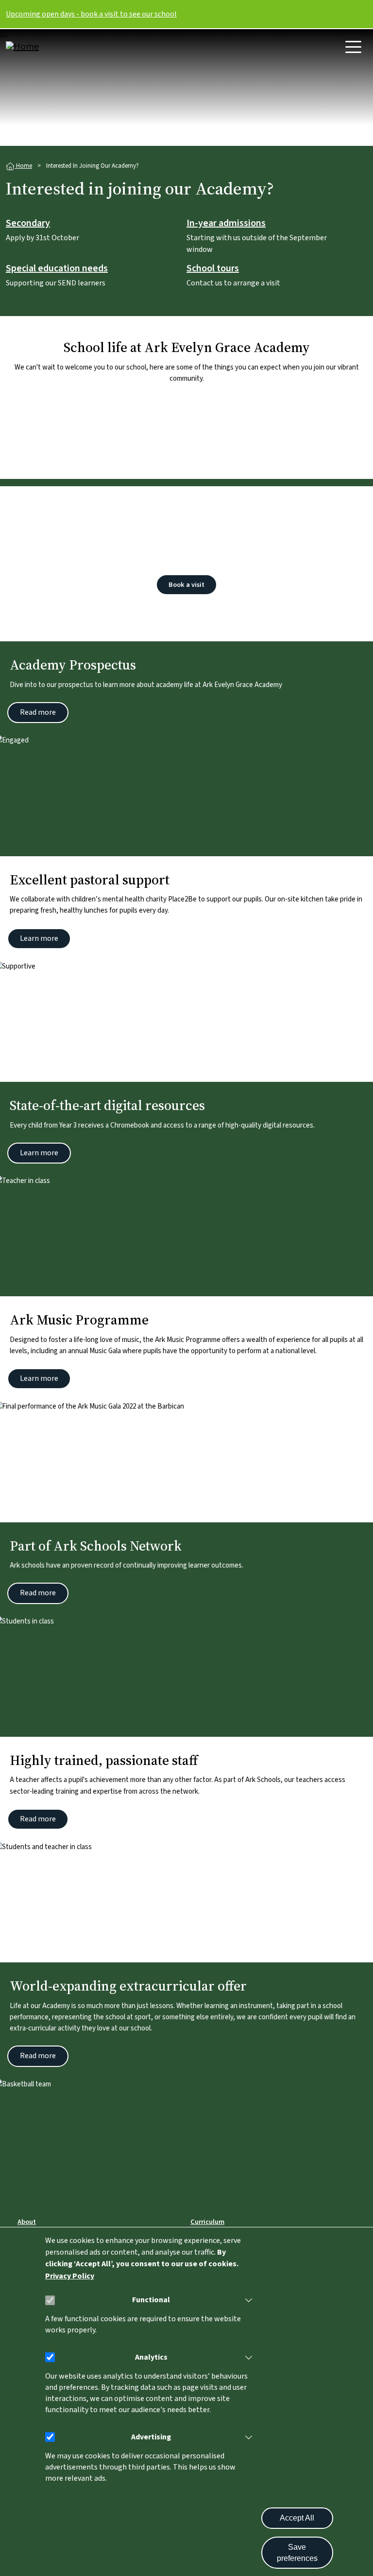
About (27, 2222)
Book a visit (186, 585)
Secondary (28, 224)
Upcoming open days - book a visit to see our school (91, 14)
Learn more (39, 938)
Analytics (151, 2357)
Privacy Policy (70, 2276)
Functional (151, 2300)
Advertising (151, 2437)
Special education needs (57, 269)
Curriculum (207, 2222)
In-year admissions (226, 224)
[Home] (45, 47)
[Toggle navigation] (353, 47)
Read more (38, 712)
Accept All (297, 2518)
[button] (247, 2300)
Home (23, 166)
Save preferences (297, 2553)
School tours (213, 269)
